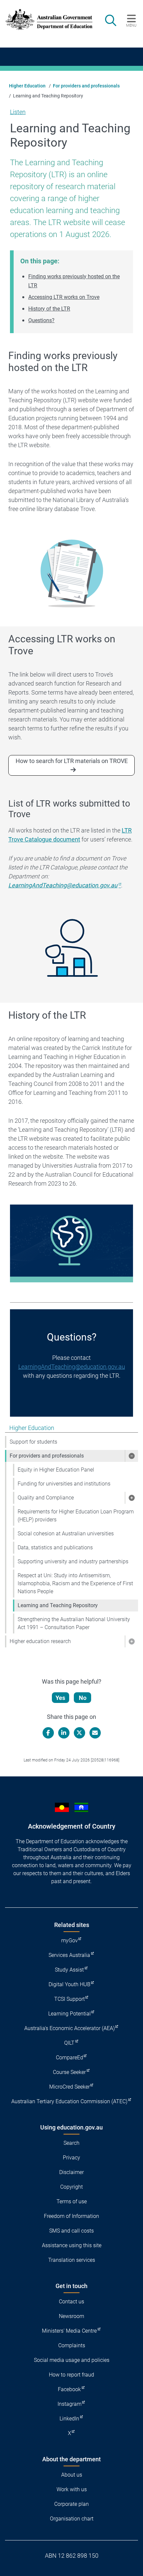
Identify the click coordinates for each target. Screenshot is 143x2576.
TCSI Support (70, 1999)
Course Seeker (69, 2072)
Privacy (71, 2158)
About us (72, 2475)
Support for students (33, 1442)
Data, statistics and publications (55, 1547)
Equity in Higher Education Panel (56, 1470)
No (83, 1698)
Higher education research (40, 1641)
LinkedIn (69, 2419)
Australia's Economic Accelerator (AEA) (70, 2028)
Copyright (71, 2187)
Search (71, 2143)
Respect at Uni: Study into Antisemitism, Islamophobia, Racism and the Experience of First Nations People (75, 1583)
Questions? (41, 320)
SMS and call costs (71, 2231)
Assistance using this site (72, 2245)
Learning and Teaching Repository (58, 1605)
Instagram (70, 2404)
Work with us (72, 2489)
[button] (131, 1456)
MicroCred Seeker (70, 2087)
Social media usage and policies (72, 2360)
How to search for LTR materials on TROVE (72, 761)
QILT (69, 2043)
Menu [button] (131, 25)
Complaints (72, 2345)
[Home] (45, 19)
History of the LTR (49, 309)
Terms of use (72, 2201)
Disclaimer (71, 2172)
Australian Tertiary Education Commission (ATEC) (69, 2101)
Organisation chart (72, 2519)
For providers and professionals (86, 86)
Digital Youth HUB (70, 1984)
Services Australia (69, 1955)
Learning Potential (70, 2014)
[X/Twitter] (79, 1733)
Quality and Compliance (46, 1498)
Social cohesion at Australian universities (66, 1534)
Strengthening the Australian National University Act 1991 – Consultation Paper (74, 1623)
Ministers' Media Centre (69, 2331)
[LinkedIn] (64, 1733)
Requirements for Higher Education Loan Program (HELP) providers (76, 1516)
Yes (60, 1698)
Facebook (69, 2389)
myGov (70, 1940)
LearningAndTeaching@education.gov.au (72, 1367)
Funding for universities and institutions (64, 1484)
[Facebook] (48, 1733)
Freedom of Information (71, 2216)
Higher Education (27, 86)
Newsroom (71, 2316)
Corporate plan (71, 2504)
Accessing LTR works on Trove (64, 297)
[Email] (95, 1733)
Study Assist (69, 1970)
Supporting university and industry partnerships (73, 1561)
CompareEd (70, 2058)
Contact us (71, 2302)
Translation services (72, 2260)
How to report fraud (71, 2375)
